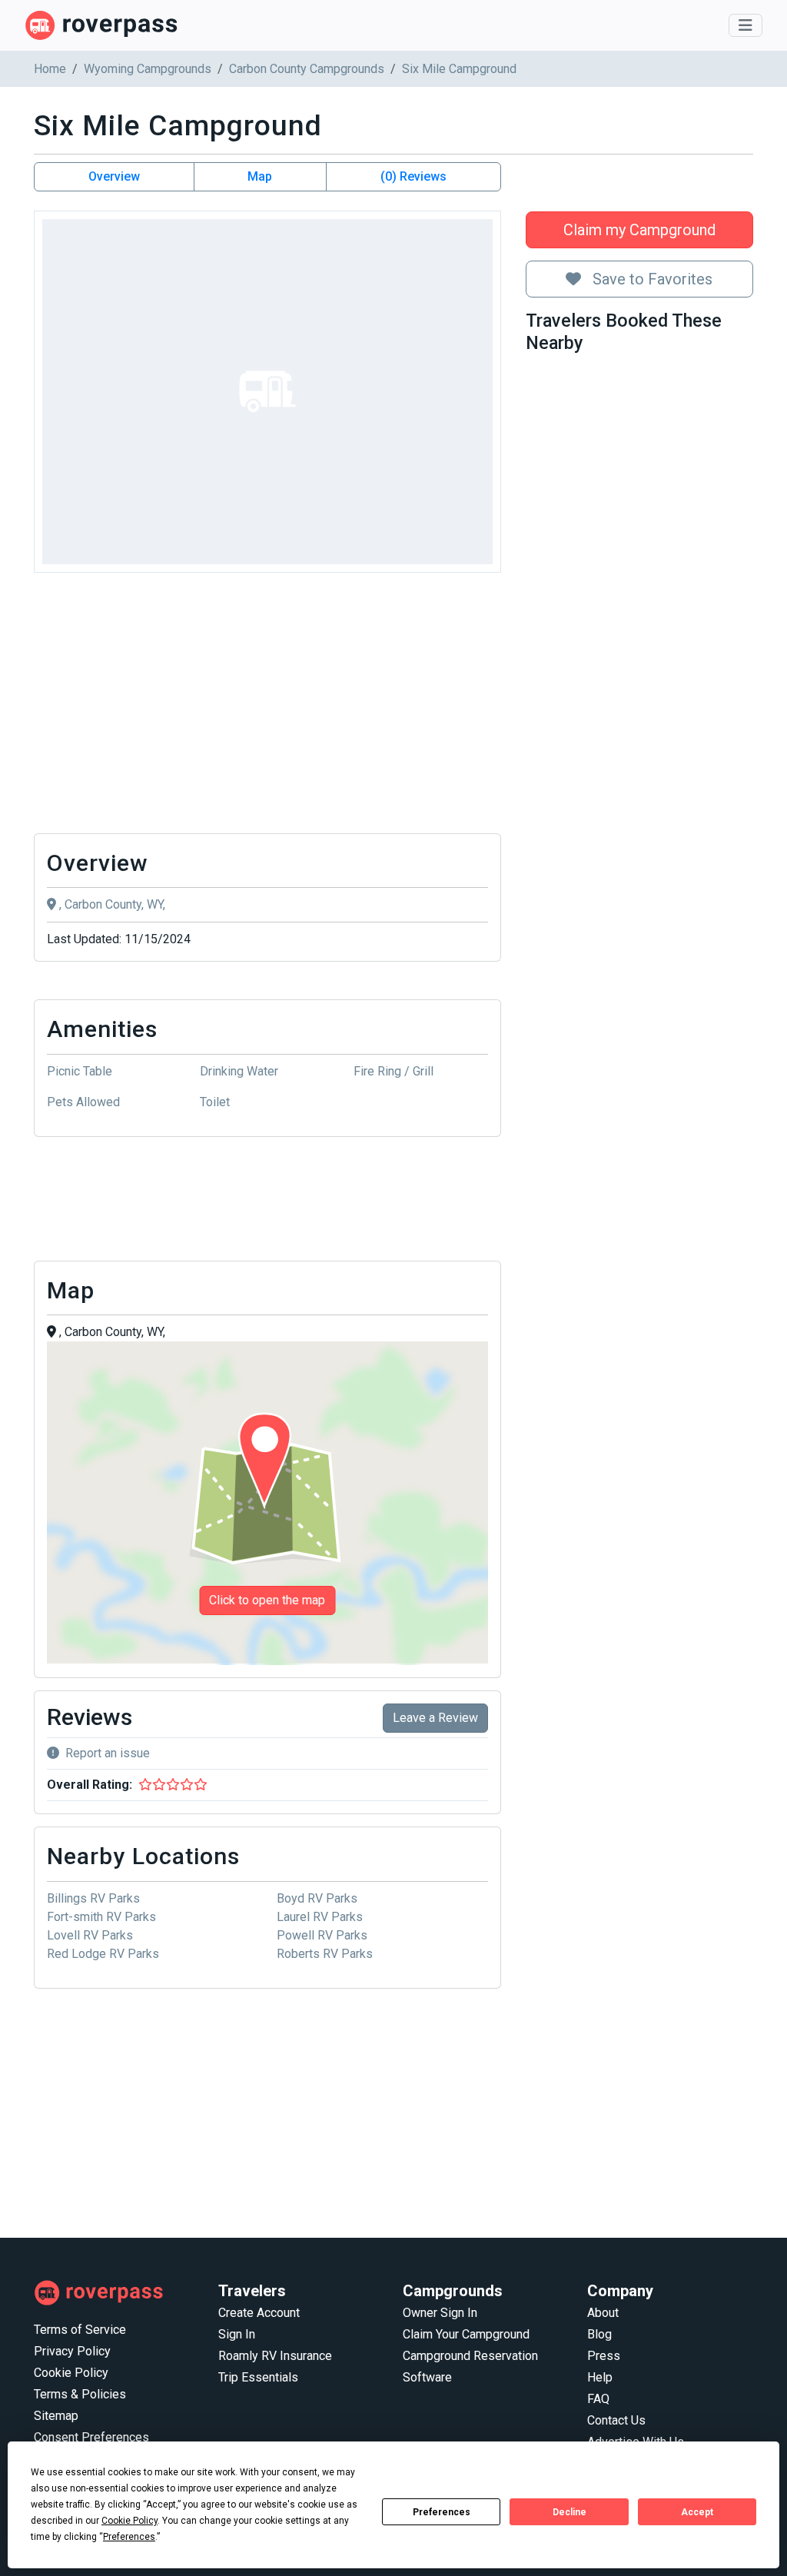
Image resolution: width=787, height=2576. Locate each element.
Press (604, 2356)
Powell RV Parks (322, 1935)
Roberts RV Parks (325, 1954)
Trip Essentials (258, 2377)
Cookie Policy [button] (130, 2521)
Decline (569, 2512)
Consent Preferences (91, 2437)
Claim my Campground (639, 230)
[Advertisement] (267, 707)
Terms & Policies (80, 2394)
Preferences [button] (129, 2537)
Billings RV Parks (93, 1898)
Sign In (237, 2334)
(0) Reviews (413, 176)
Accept (697, 2512)
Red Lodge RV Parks (103, 1954)
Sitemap (56, 2416)
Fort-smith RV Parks (101, 1917)
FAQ (598, 2399)
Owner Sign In (440, 2313)
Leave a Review (435, 1718)
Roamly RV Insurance (275, 2356)
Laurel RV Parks (320, 1917)
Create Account (259, 2313)
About (603, 2313)
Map (260, 176)
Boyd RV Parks (317, 1898)
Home (50, 69)
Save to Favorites (651, 279)
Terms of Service (80, 2330)
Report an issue (108, 1753)
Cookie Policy (71, 2373)
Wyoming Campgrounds (148, 69)
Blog (599, 2334)
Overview (114, 176)
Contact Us (616, 2420)
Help (600, 2377)
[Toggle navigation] (745, 25)
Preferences (442, 2512)
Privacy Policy (72, 2351)
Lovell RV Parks (90, 1935)
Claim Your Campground (466, 2334)
